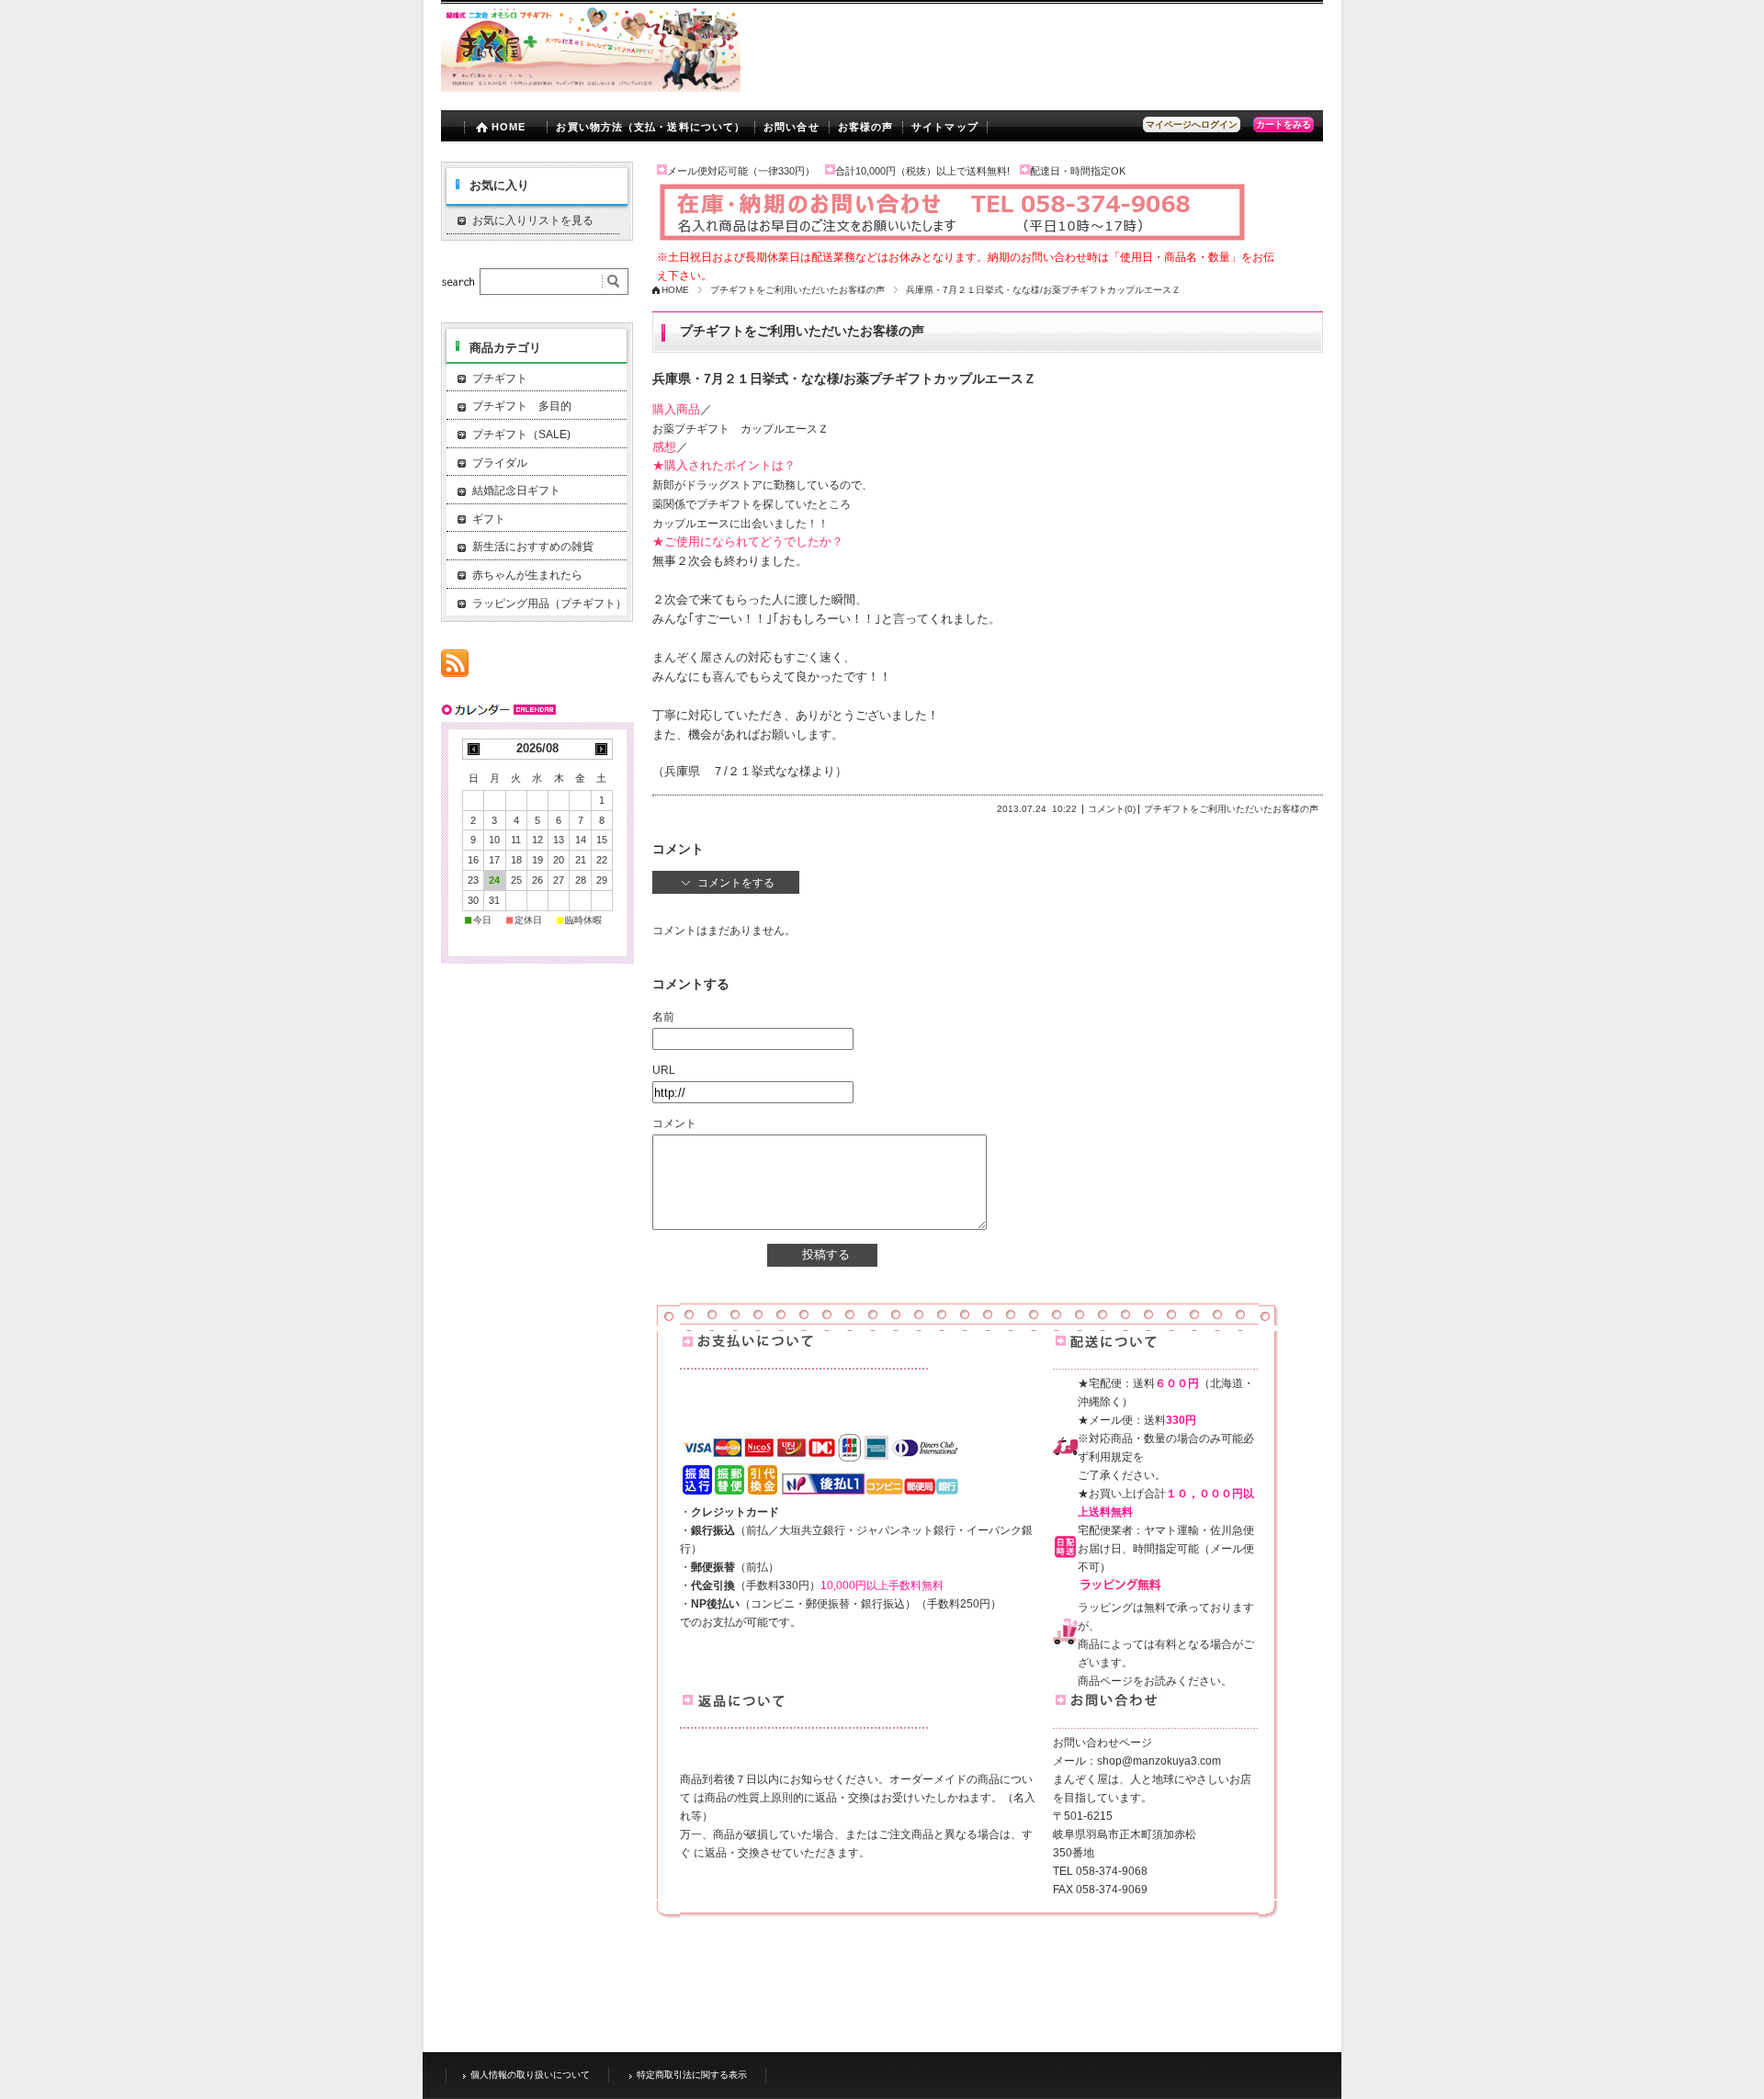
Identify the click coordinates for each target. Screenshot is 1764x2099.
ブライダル (500, 463)
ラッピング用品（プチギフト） (549, 604)
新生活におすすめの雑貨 (533, 547)
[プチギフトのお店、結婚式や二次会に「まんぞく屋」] (591, 87)
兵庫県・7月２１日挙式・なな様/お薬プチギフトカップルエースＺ (844, 379)
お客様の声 (866, 127)
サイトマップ (945, 127)
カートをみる (1283, 124)
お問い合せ (792, 127)
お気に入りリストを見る (533, 220)
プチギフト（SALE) (521, 434)
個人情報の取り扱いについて (530, 2075)
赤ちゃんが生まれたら (527, 575)
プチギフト (500, 378)
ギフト (489, 519)
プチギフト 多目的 (522, 406)
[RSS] (455, 667)
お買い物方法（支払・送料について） (650, 127)
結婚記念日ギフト (516, 491)
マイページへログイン (1192, 124)
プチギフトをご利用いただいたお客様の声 (797, 290)
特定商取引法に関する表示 (692, 2075)
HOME (509, 127)
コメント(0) (1112, 809)
